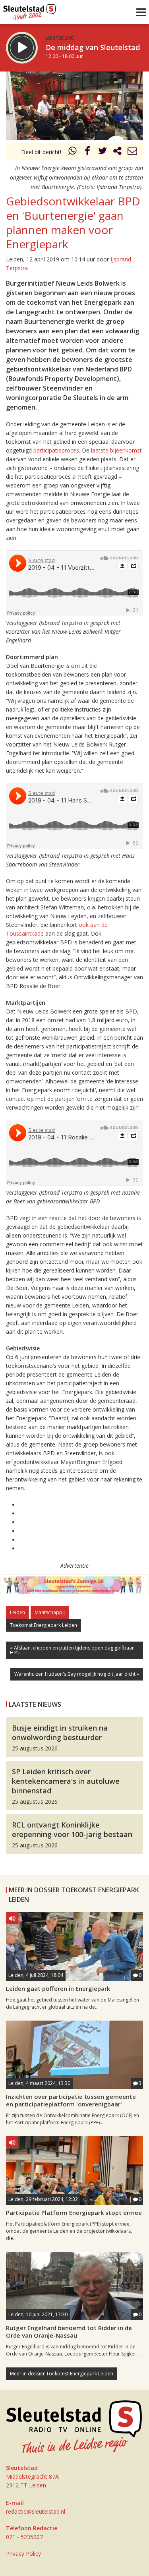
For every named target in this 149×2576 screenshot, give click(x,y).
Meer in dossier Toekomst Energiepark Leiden (62, 2374)
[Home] (30, 10)
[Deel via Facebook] (88, 152)
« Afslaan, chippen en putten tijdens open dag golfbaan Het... (72, 1650)
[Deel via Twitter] (103, 152)
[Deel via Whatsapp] (73, 152)
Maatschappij (50, 1612)
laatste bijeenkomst (116, 450)
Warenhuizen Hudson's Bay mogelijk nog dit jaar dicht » (77, 1674)
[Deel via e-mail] (132, 152)
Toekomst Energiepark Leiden (44, 1625)
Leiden (17, 1612)
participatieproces (56, 450)
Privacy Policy (23, 2554)
